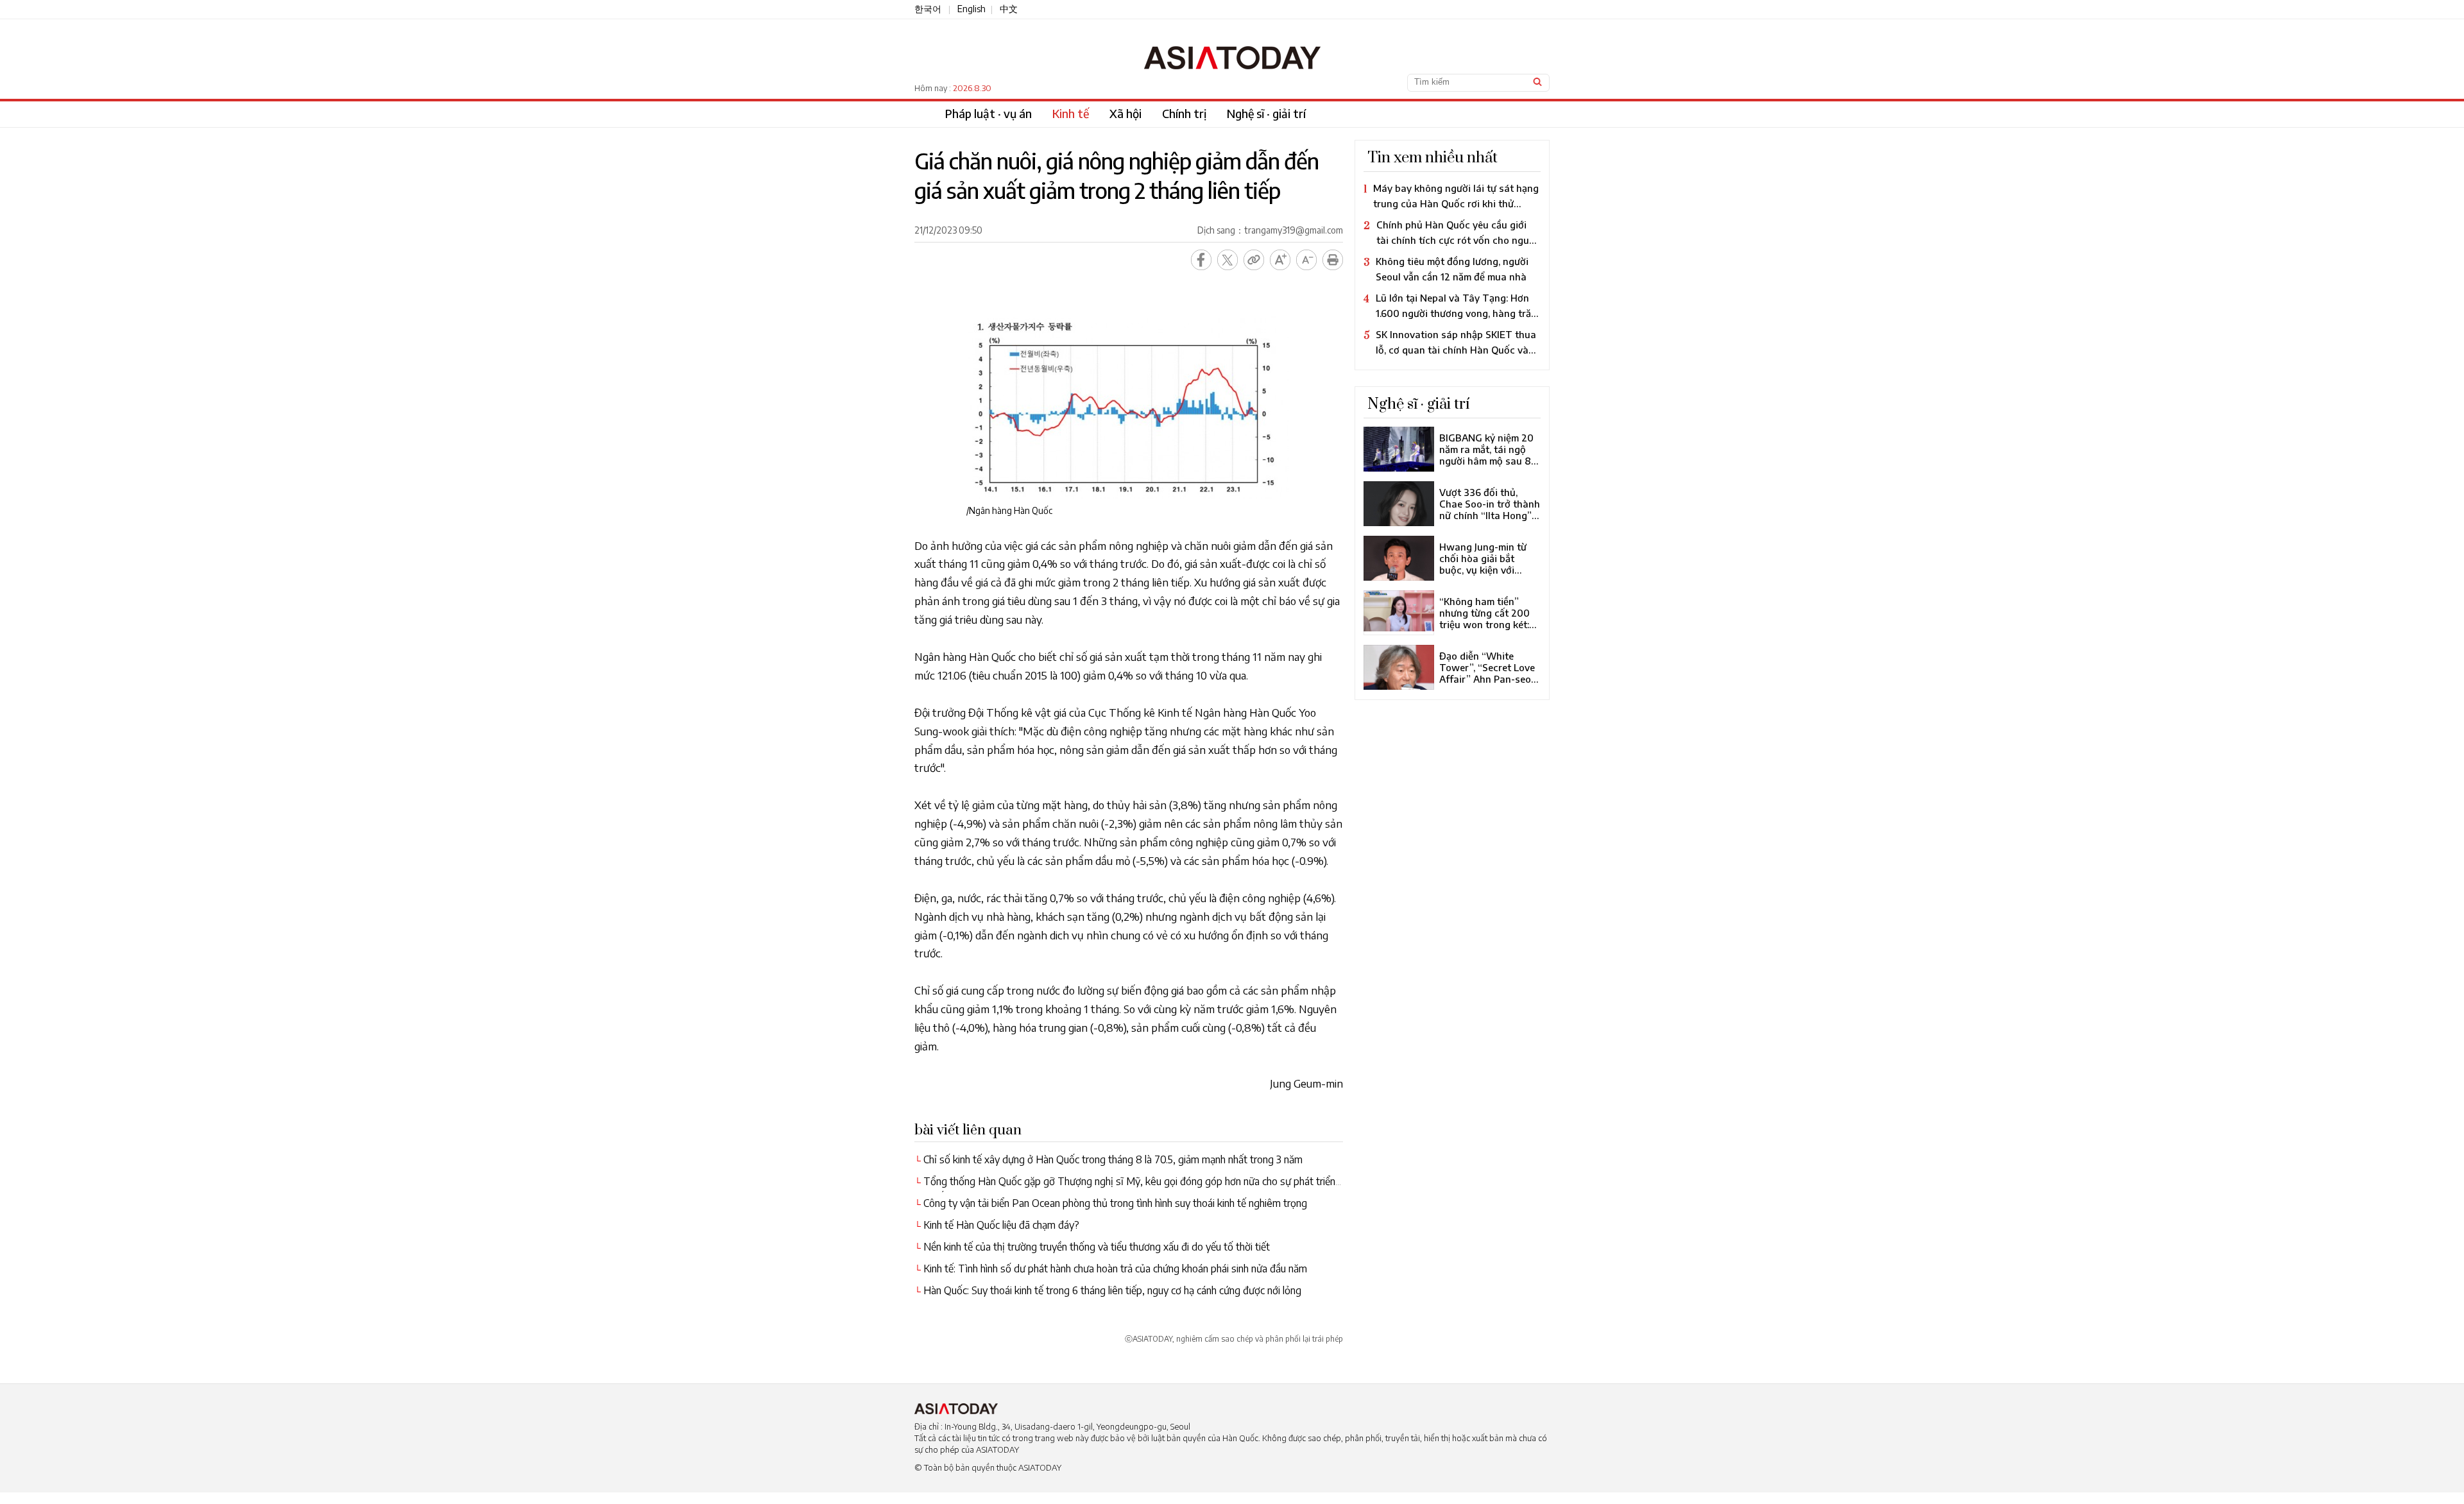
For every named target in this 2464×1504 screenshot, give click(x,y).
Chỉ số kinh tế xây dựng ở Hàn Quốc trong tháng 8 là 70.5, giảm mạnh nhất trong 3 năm (1113, 1159)
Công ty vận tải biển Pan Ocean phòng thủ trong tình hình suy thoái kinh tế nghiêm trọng (1115, 1203)
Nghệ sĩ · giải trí (1266, 113)
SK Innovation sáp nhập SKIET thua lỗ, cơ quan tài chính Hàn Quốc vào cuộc (1450, 337)
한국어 (928, 9)
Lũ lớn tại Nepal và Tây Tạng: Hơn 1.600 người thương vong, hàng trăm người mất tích (1451, 301)
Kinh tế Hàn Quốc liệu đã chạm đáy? (1001, 1225)
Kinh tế (1071, 113)
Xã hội (1125, 113)
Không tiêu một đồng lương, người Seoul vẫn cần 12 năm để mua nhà (1452, 264)
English (971, 9)
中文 (1009, 9)
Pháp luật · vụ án (988, 113)
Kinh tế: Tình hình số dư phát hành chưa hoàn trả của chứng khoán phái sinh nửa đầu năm (1115, 1269)
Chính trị (1184, 113)
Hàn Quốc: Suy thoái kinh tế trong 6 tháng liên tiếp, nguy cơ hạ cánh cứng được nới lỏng (1112, 1290)
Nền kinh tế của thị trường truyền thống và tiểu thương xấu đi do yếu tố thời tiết (1097, 1247)
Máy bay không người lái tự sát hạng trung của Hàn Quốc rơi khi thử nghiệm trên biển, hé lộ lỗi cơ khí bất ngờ (1451, 191)
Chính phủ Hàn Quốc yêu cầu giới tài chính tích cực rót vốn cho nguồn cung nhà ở (1452, 227)
